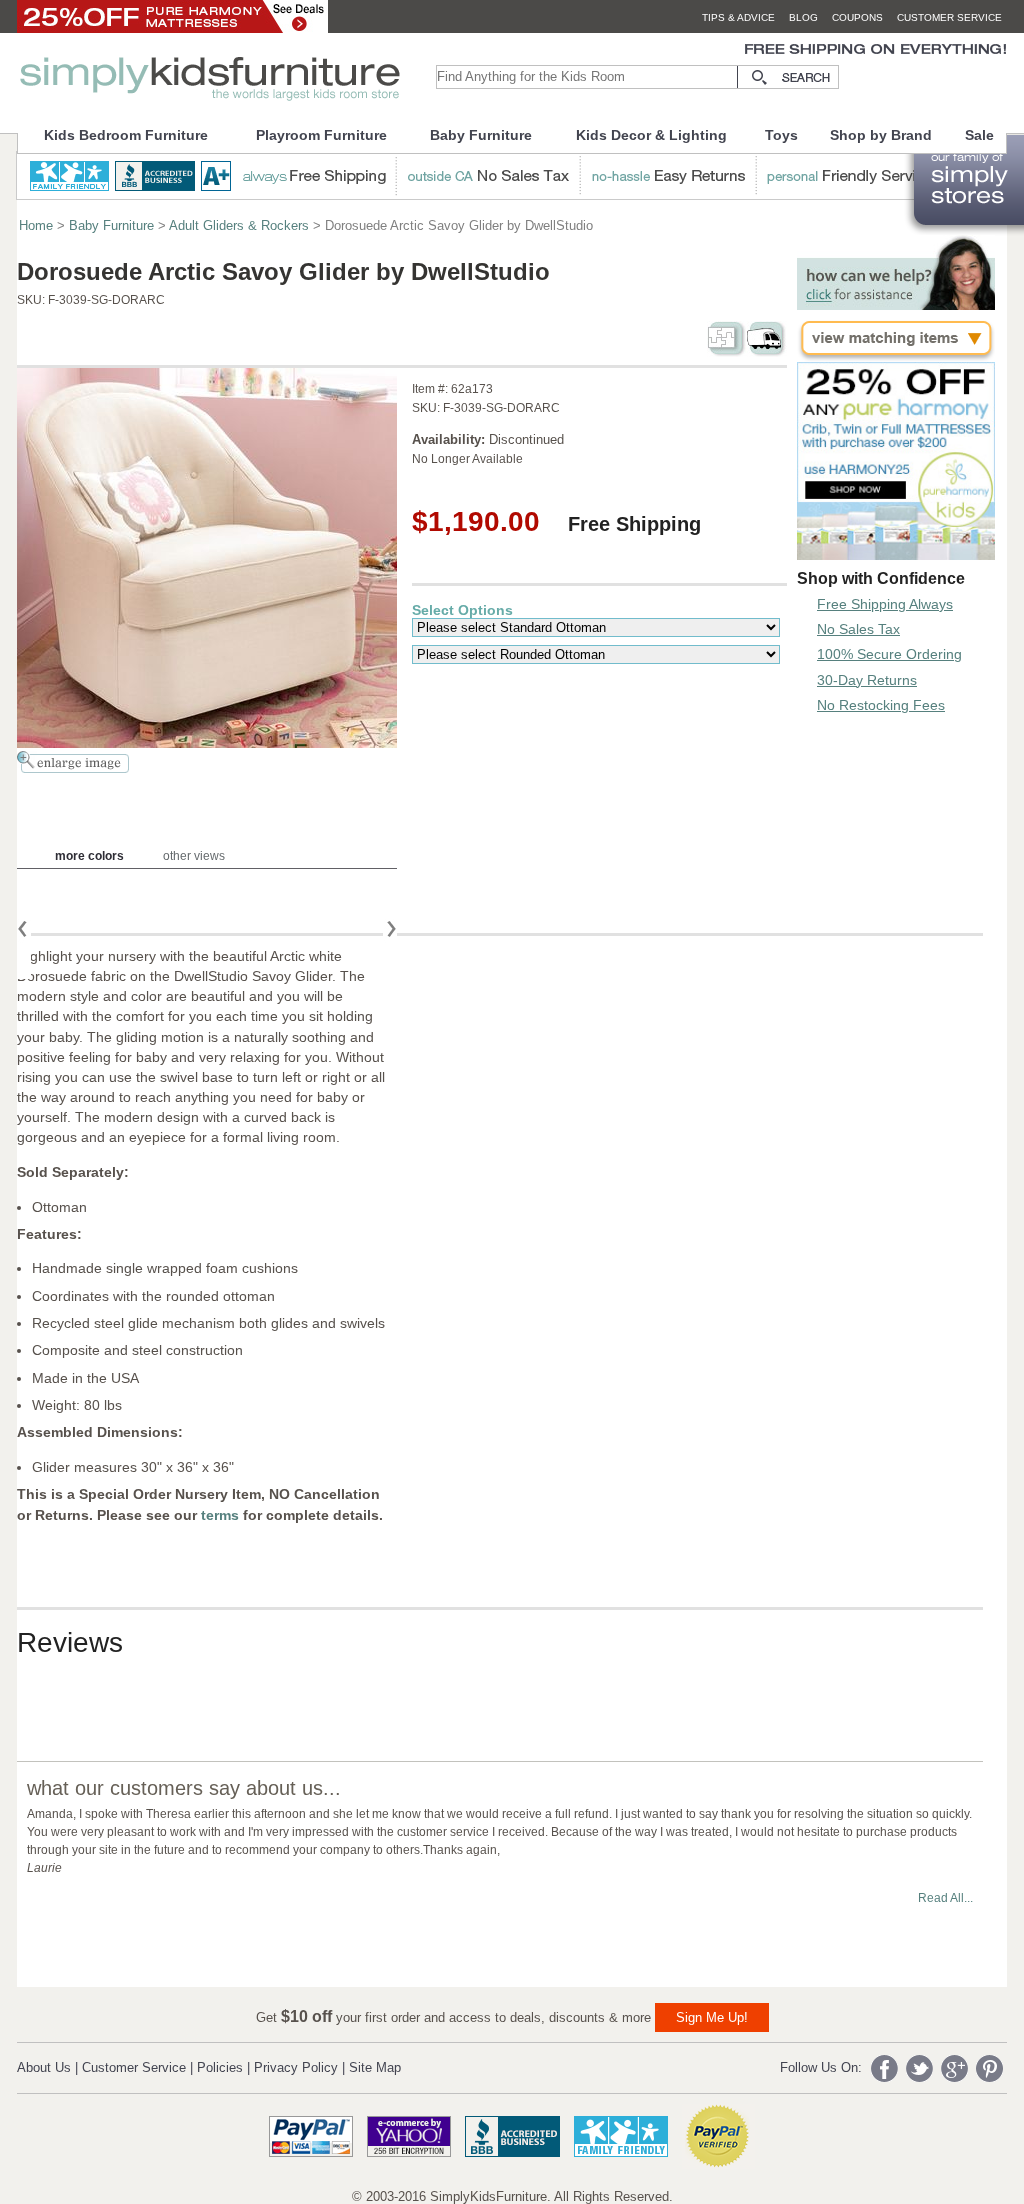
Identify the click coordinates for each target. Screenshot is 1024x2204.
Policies (220, 2067)
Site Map (375, 2067)
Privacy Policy (296, 2067)
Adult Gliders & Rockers (239, 225)
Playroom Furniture (321, 135)
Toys (781, 135)
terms (222, 1515)
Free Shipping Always (885, 604)
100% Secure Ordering (889, 654)
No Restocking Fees (881, 705)
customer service (949, 17)
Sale (979, 135)
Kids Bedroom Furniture (126, 135)
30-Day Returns (867, 680)
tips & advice (738, 17)
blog (803, 17)
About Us (44, 2067)
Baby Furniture (481, 135)
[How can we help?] (896, 304)
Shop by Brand (881, 135)
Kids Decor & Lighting (651, 135)
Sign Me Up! (712, 2017)
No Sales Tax (858, 629)
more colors (89, 856)
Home (36, 225)
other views (194, 856)
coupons (857, 17)
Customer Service (134, 2067)
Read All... (945, 1898)
